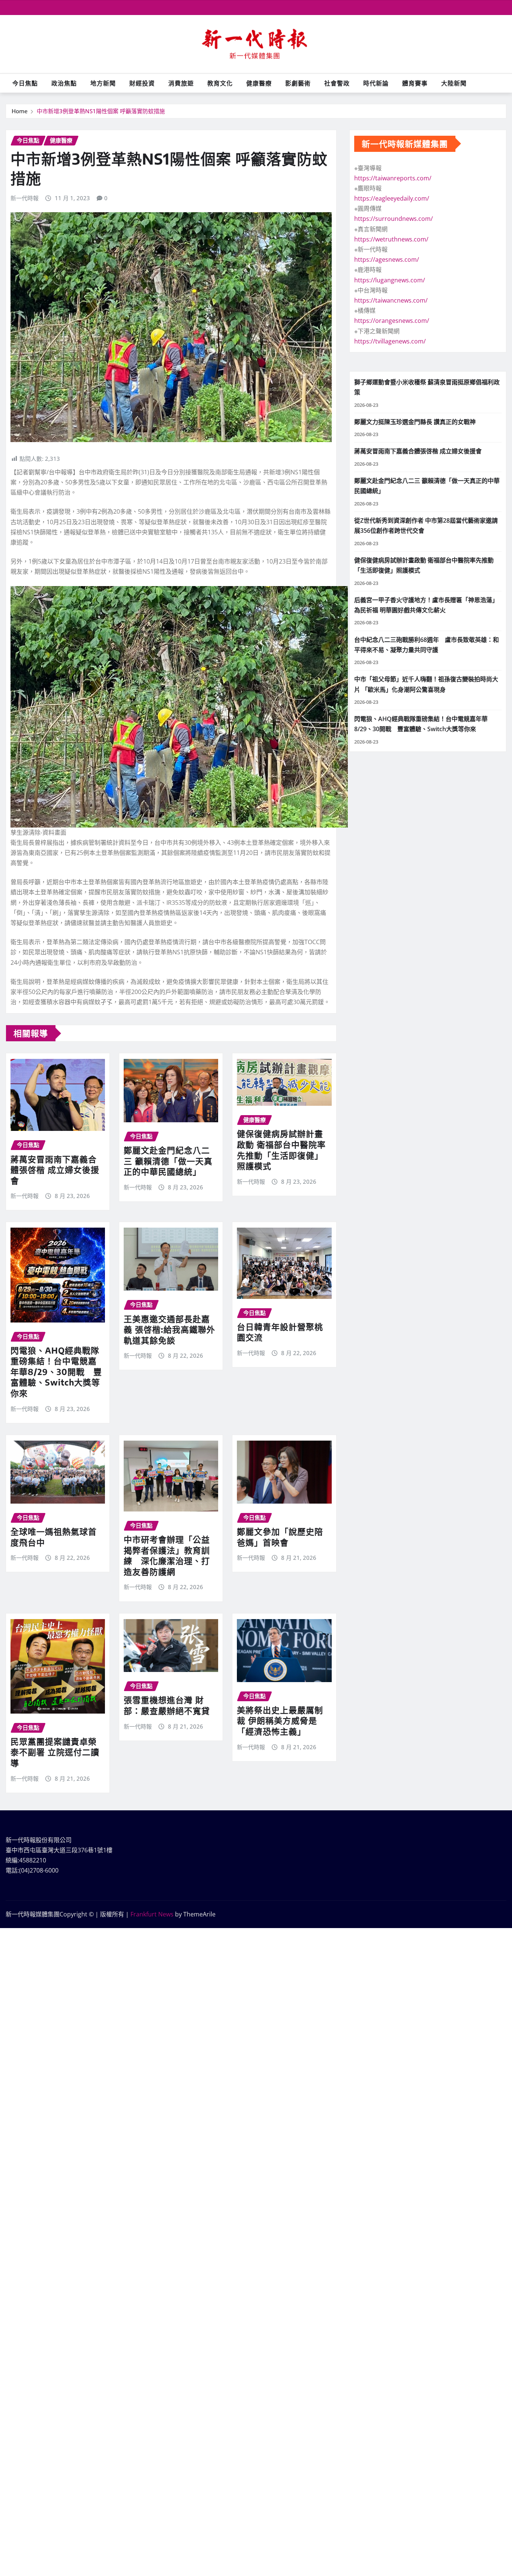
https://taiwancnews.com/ (391, 300)
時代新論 (376, 83)
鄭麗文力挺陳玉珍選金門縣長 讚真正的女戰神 (415, 422)
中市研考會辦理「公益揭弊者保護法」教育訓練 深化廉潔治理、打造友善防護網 (167, 1555)
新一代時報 (25, 198)
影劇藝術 (298, 83)
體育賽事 (415, 83)
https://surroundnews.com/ (394, 219)
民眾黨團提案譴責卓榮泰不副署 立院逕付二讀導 (55, 1752)
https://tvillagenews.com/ (390, 341)
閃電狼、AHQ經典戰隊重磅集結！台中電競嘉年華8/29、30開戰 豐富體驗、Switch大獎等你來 (56, 1372)
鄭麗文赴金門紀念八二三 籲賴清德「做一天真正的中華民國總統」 (168, 1161)
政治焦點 (64, 83)
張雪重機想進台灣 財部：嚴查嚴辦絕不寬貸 (167, 1705)
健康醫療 (259, 83)
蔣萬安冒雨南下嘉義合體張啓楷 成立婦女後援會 (55, 1170)
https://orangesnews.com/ (392, 321)
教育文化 (220, 83)
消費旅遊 (181, 83)
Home (20, 111)
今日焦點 (25, 83)
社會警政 (337, 83)
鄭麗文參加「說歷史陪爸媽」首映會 (280, 1537)
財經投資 (142, 83)
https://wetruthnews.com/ (391, 239)
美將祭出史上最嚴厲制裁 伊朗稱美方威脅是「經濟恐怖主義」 (280, 1721)
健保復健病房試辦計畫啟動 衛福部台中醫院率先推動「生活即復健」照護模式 (281, 1150)
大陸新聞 (454, 83)
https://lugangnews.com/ (390, 280)
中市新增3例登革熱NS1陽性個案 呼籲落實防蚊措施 (101, 111)
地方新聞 (103, 83)
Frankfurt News (152, 1914)
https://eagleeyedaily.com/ (392, 198)
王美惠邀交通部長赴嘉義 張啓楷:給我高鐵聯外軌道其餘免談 (169, 1329)
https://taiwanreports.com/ (393, 178)
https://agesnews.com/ (387, 259)
